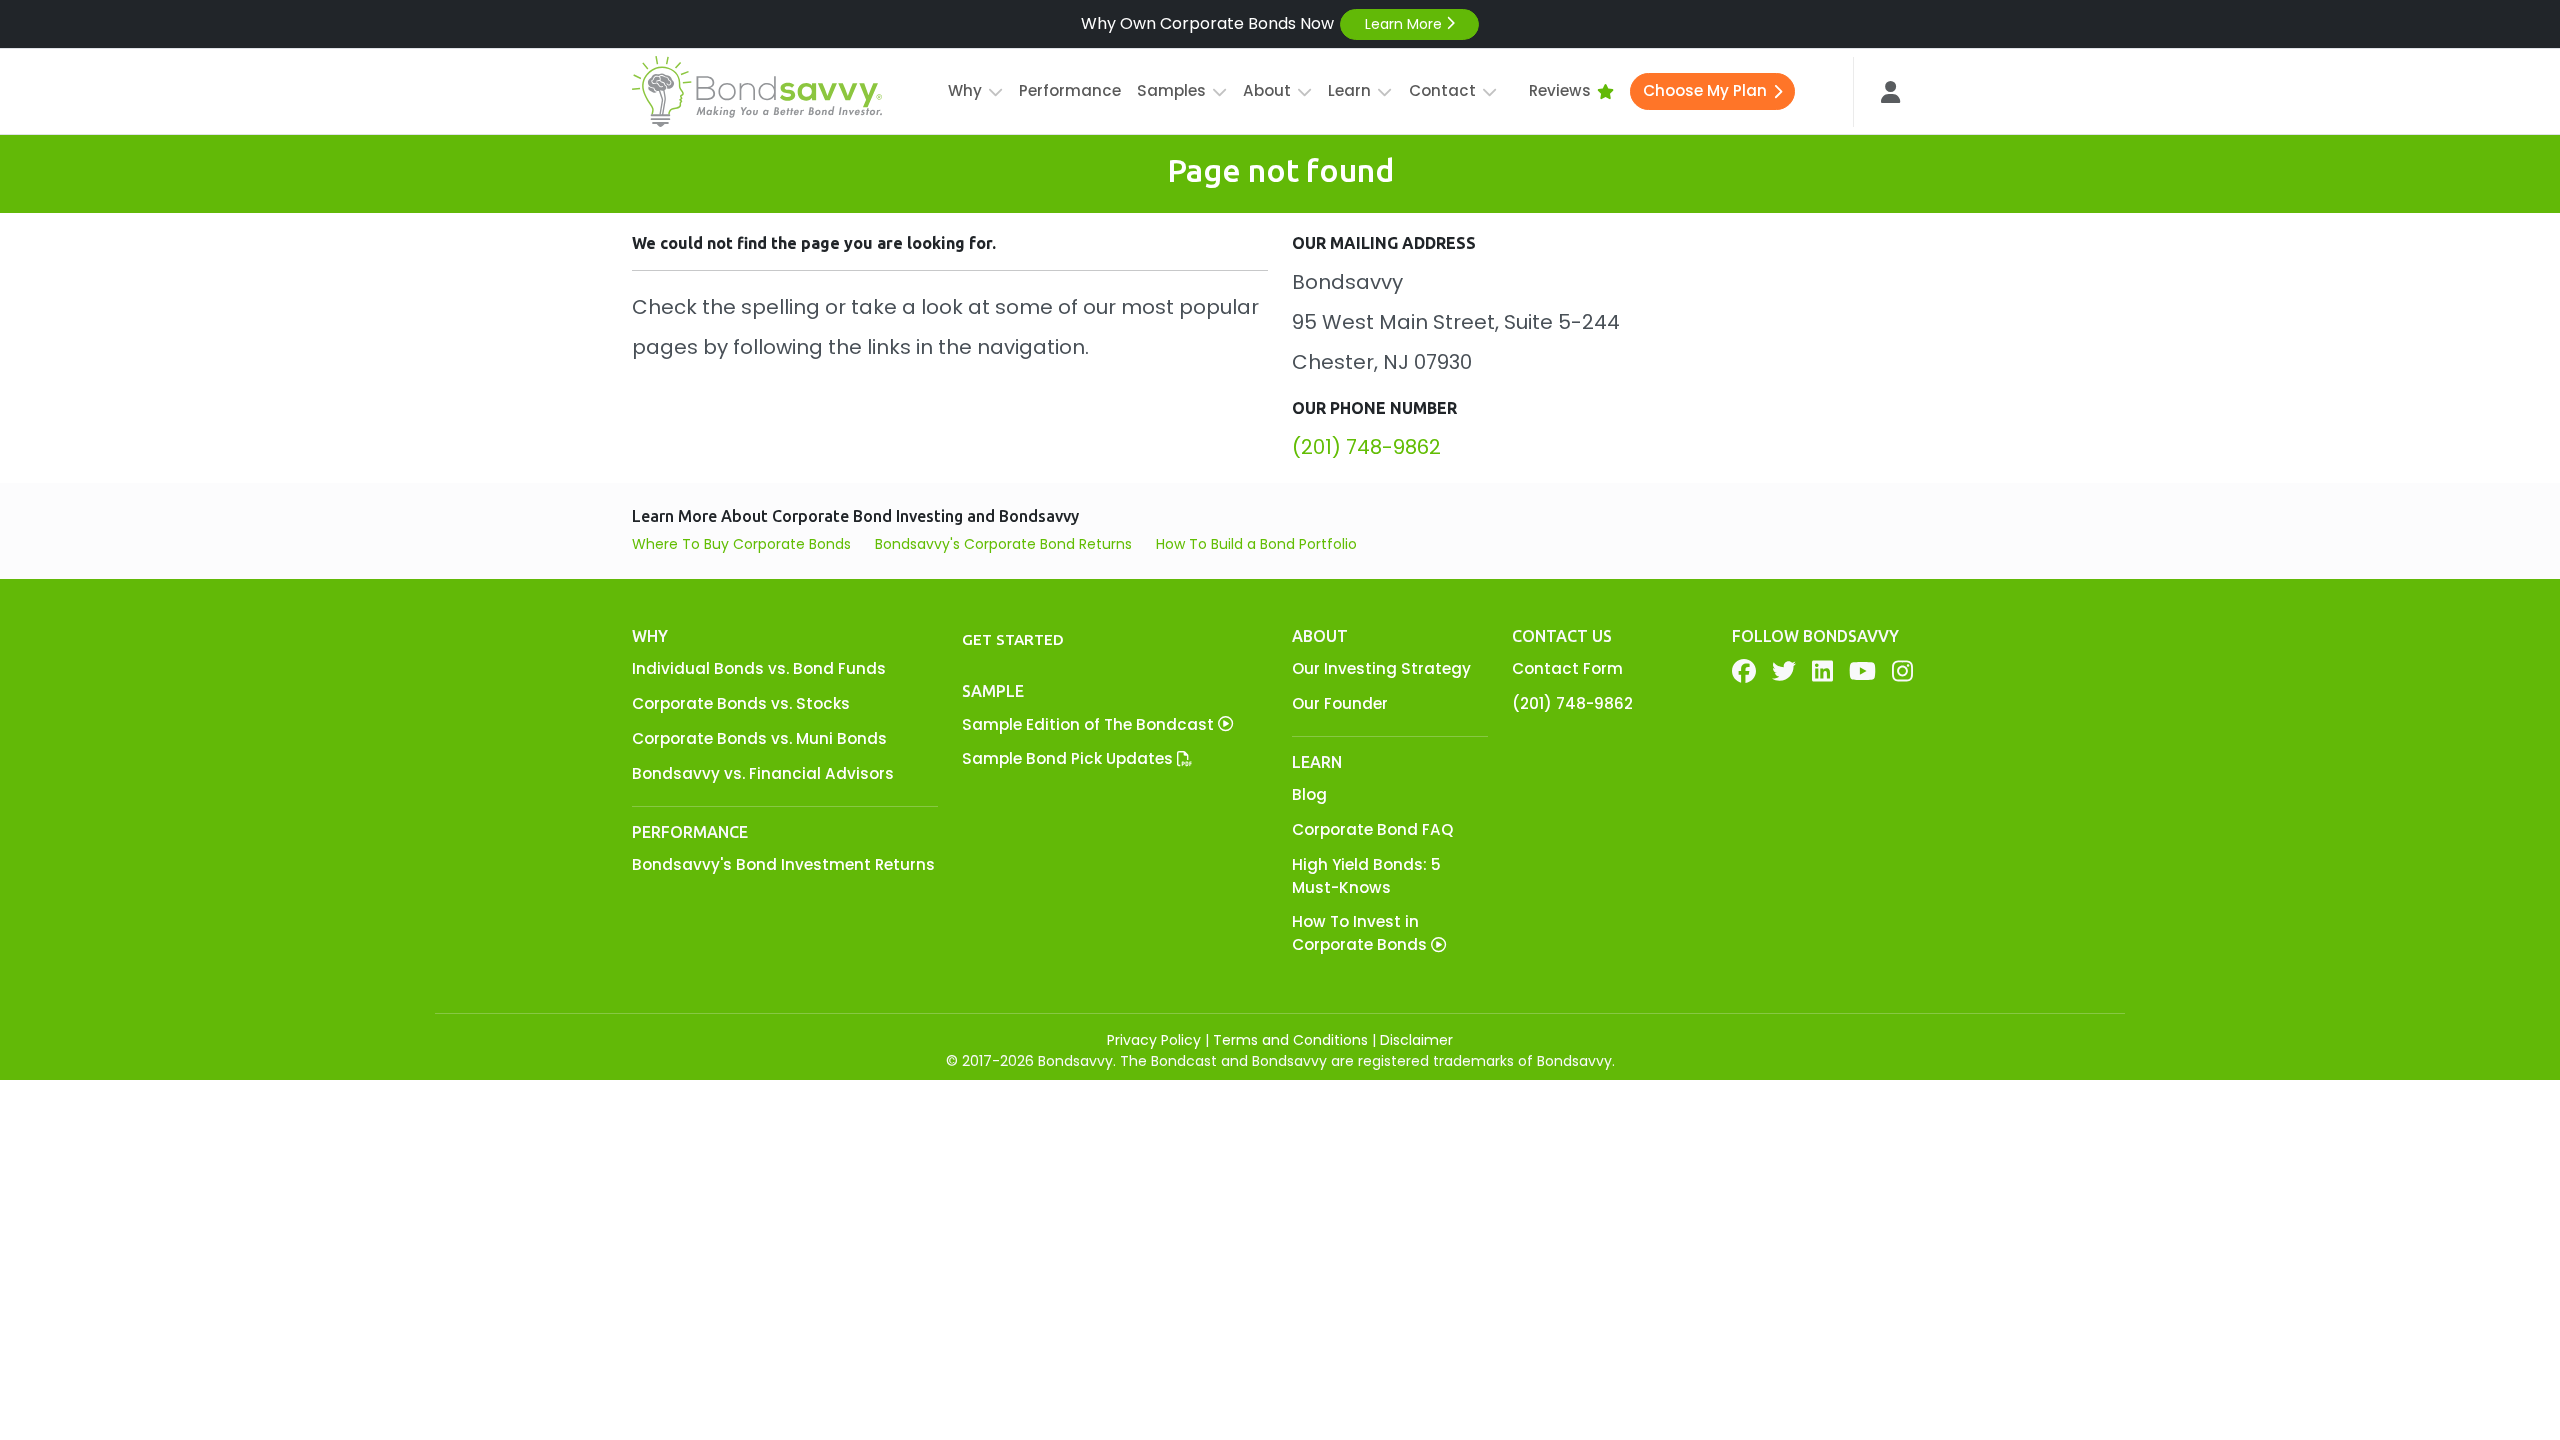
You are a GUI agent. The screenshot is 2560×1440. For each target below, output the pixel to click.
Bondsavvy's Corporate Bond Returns (1003, 544)
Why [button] (965, 90)
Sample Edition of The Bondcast (1090, 724)
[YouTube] (1862, 671)
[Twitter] (1784, 671)
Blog (1309, 794)
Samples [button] (1171, 90)
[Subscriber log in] (1891, 92)
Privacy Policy (1154, 1040)
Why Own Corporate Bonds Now (1263, 23)
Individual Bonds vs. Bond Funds (759, 668)
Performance (1070, 90)
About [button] (1267, 90)
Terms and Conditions (1290, 1040)
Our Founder (1340, 703)
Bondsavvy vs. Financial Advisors (763, 773)
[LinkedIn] (1822, 671)
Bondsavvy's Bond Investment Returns (783, 864)
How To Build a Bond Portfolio (1256, 544)
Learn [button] (1349, 90)
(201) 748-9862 (1366, 447)
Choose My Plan (1705, 90)
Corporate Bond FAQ (1372, 829)
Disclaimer (1416, 1040)
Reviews (1560, 90)
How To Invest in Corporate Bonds (1361, 933)
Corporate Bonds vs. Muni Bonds (759, 738)
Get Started (1013, 639)
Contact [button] (1442, 90)
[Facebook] (1744, 671)
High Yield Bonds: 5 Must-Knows (1366, 876)
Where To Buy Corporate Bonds (741, 544)
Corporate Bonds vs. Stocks (741, 703)
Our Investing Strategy (1381, 668)
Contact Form (1567, 668)
